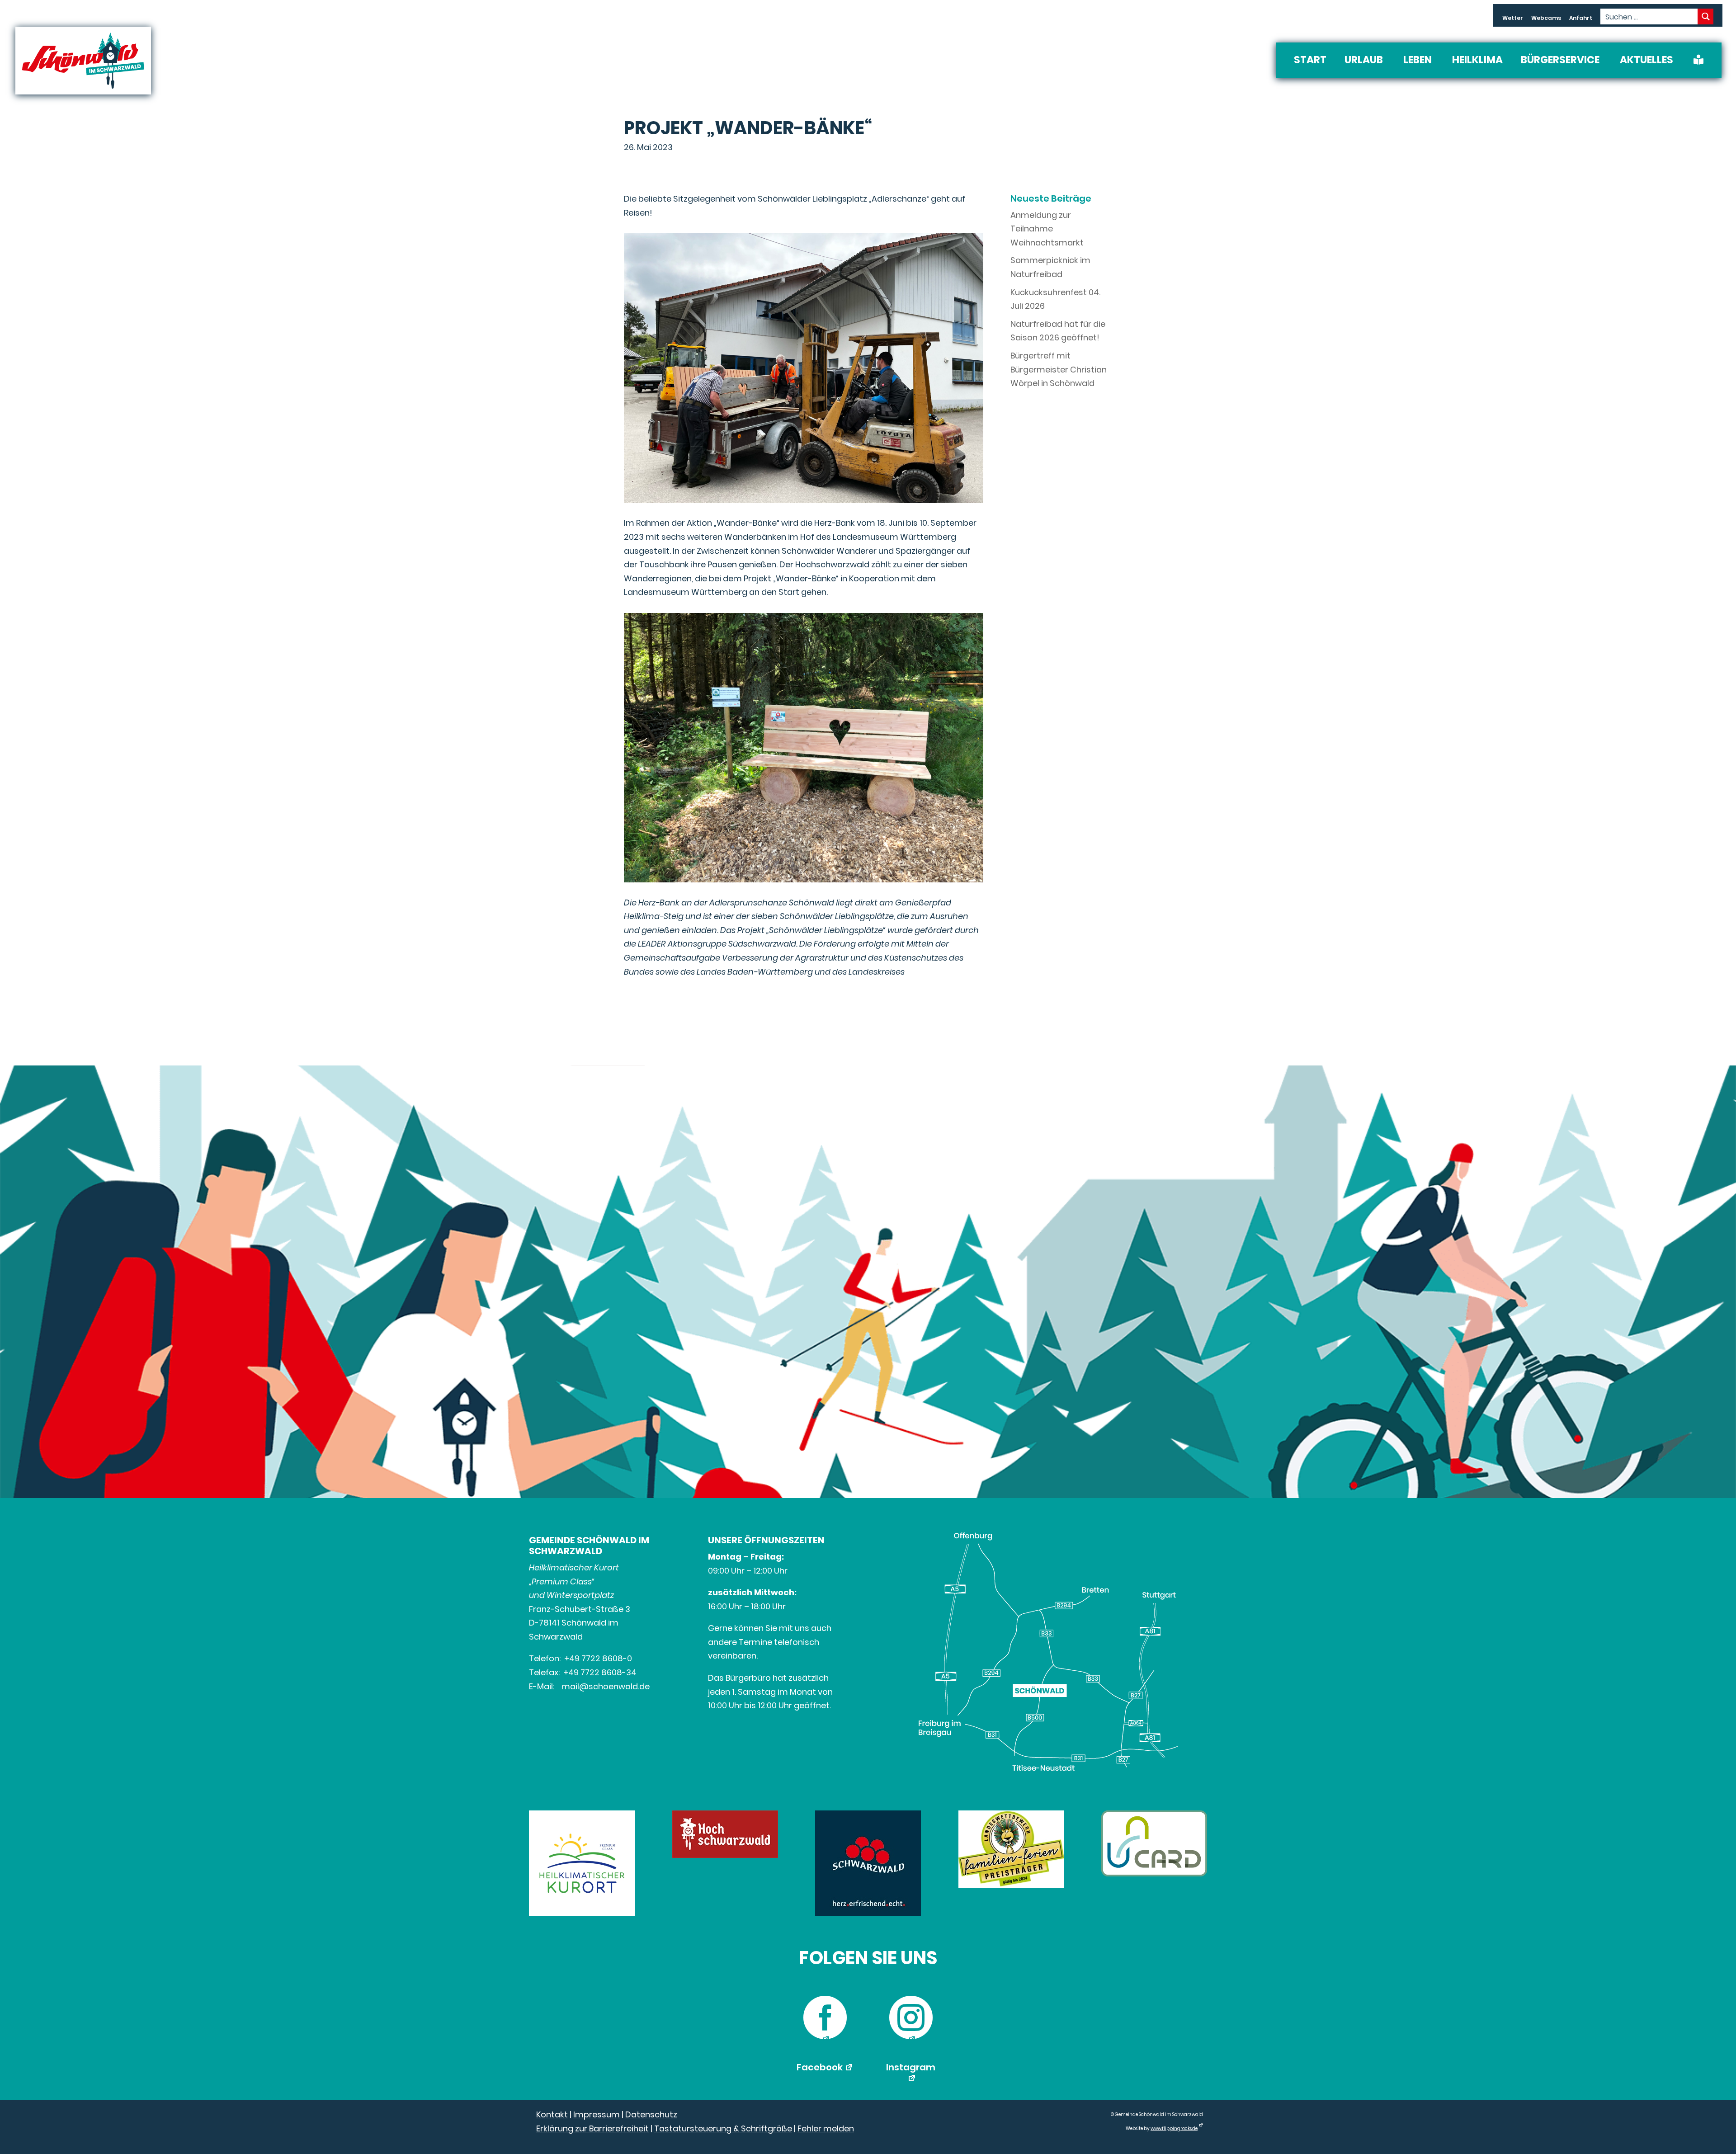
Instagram (911, 2067)
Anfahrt (1581, 18)
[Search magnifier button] (1705, 16)
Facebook (820, 2067)
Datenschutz (651, 2114)
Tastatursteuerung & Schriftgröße (723, 2128)
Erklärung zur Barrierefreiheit (592, 2128)
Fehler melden (826, 2128)
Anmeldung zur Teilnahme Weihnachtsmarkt (1047, 229)
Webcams (1546, 18)
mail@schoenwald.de (606, 1686)
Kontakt (552, 2114)
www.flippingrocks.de (1174, 2128)
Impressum (597, 2114)
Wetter (1513, 18)
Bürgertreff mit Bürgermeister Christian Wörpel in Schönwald (1059, 369)
